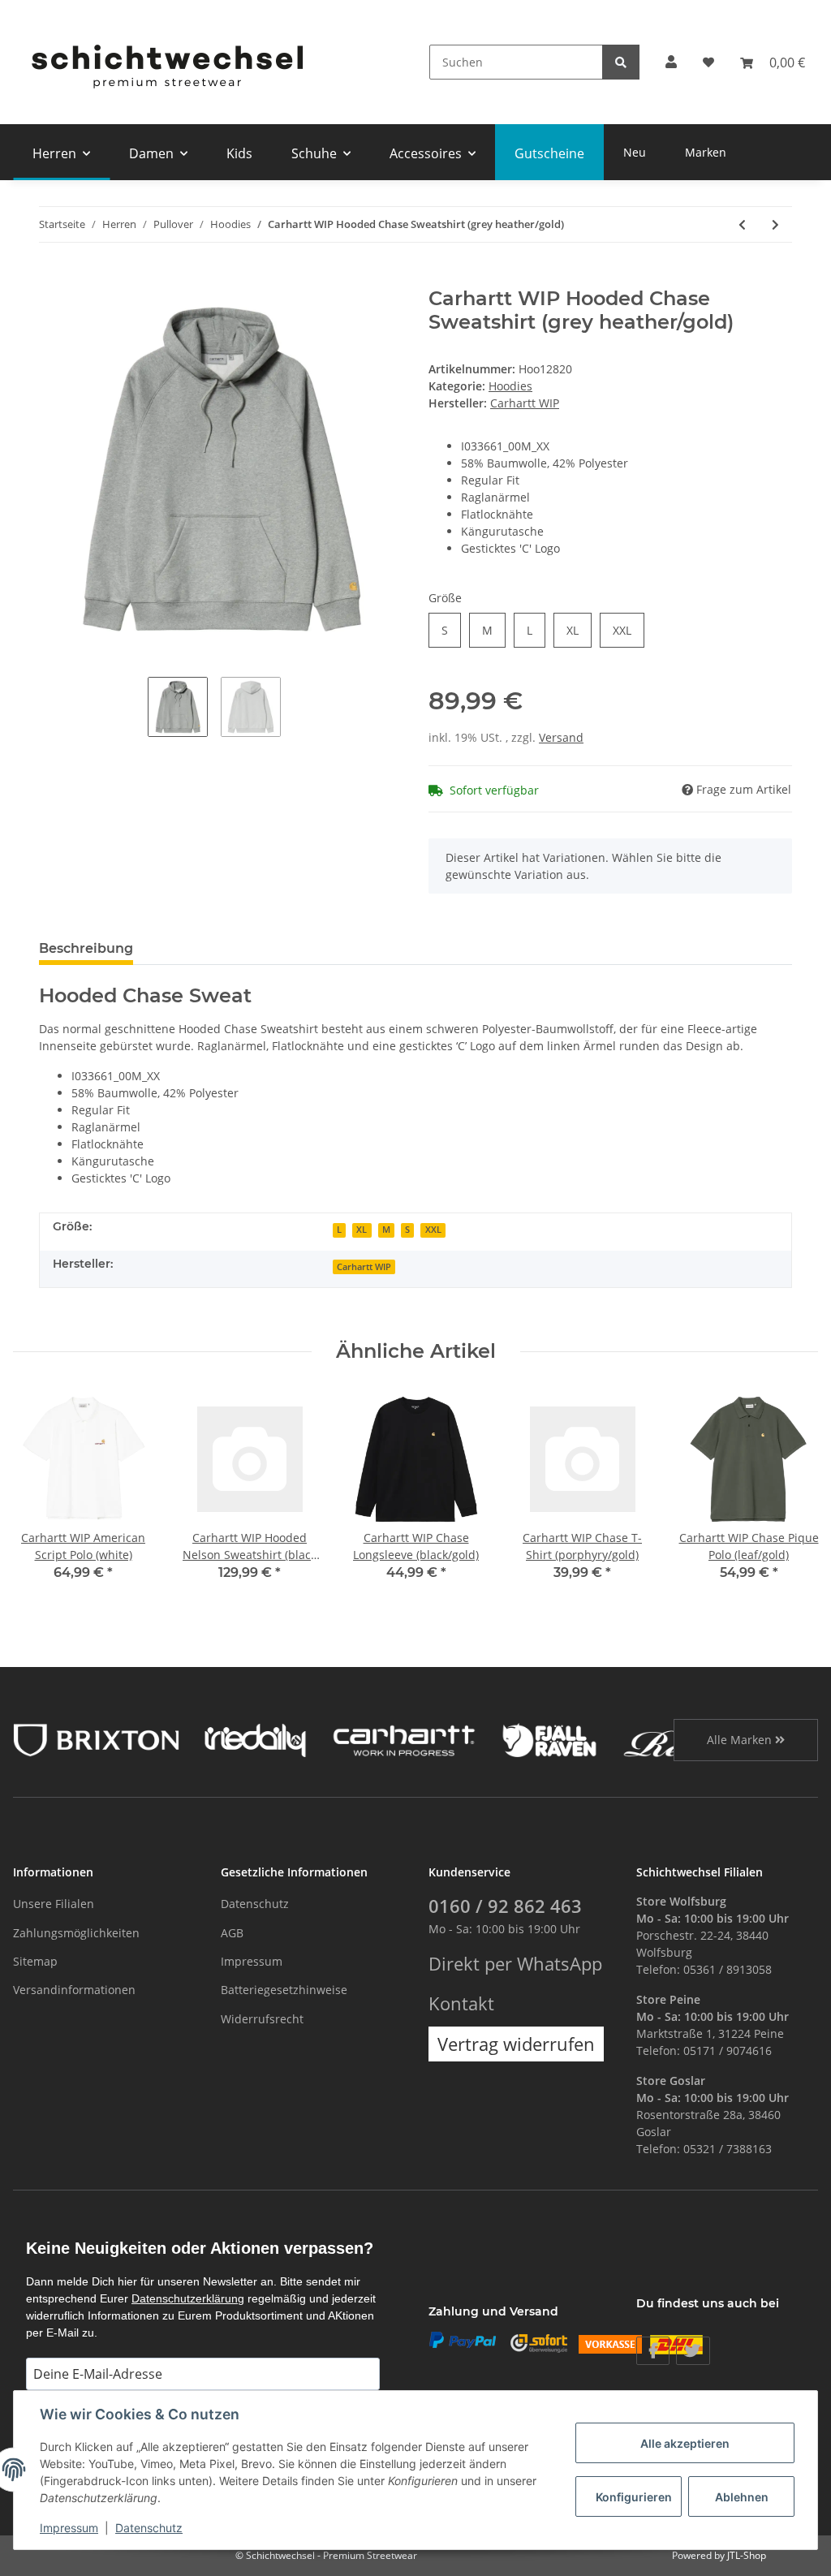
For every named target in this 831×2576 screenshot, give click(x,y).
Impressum (252, 1961)
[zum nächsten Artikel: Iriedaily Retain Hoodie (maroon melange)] (775, 224)
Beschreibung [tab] (86, 948)
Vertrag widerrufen (516, 2044)
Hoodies (510, 386)
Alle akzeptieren (685, 2443)
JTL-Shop (747, 2555)
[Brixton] (96, 1739)
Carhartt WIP (364, 1267)
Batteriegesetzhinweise (284, 1990)
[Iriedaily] (255, 1739)
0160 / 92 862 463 (505, 1906)
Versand (561, 737)
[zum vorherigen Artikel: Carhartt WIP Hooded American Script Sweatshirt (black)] (742, 224)
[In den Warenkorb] (52, 278)
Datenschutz (255, 1904)
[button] (671, 62)
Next (792, 1495)
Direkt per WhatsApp (515, 1964)
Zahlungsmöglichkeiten (76, 1933)
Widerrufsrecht (262, 2019)
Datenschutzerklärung (188, 2298)
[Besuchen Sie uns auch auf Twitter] (693, 2351)
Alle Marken (741, 1740)
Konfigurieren (634, 2497)
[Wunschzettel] (708, 62)
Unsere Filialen (54, 1904)
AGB (232, 1933)
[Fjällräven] (549, 1739)
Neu (635, 152)
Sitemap (35, 1961)
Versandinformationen (74, 1990)
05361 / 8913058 (728, 1969)
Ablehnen (742, 2497)
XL (573, 630)
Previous (40, 1495)
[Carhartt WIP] (404, 1739)
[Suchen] (621, 62)
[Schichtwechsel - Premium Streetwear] (166, 62)
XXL (622, 630)
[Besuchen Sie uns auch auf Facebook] (653, 2351)
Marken (706, 152)
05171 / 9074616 (728, 2050)
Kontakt (461, 2003)
